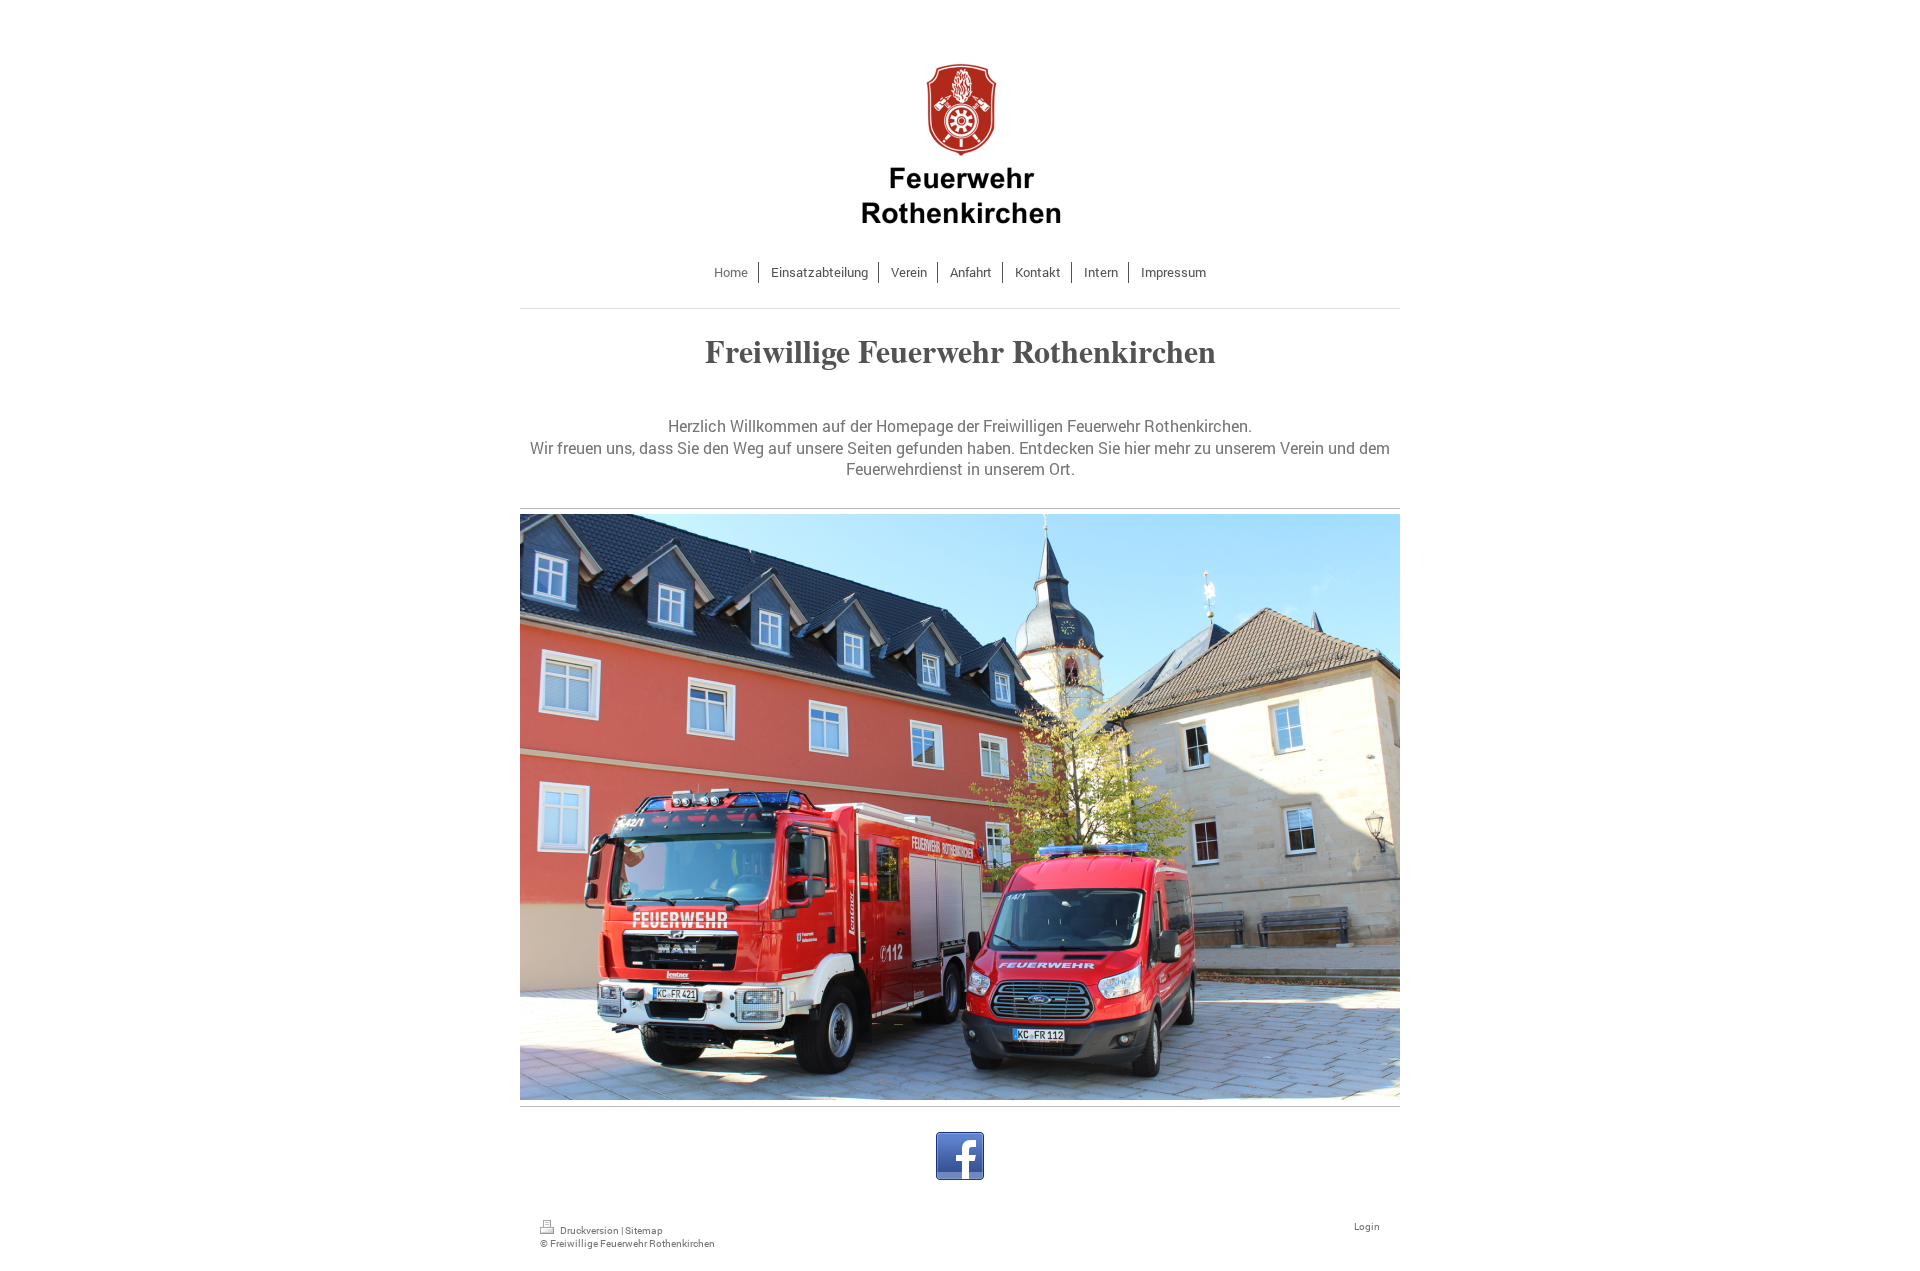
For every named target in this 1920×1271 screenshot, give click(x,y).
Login (1367, 1226)
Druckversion (589, 1230)
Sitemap (644, 1230)
